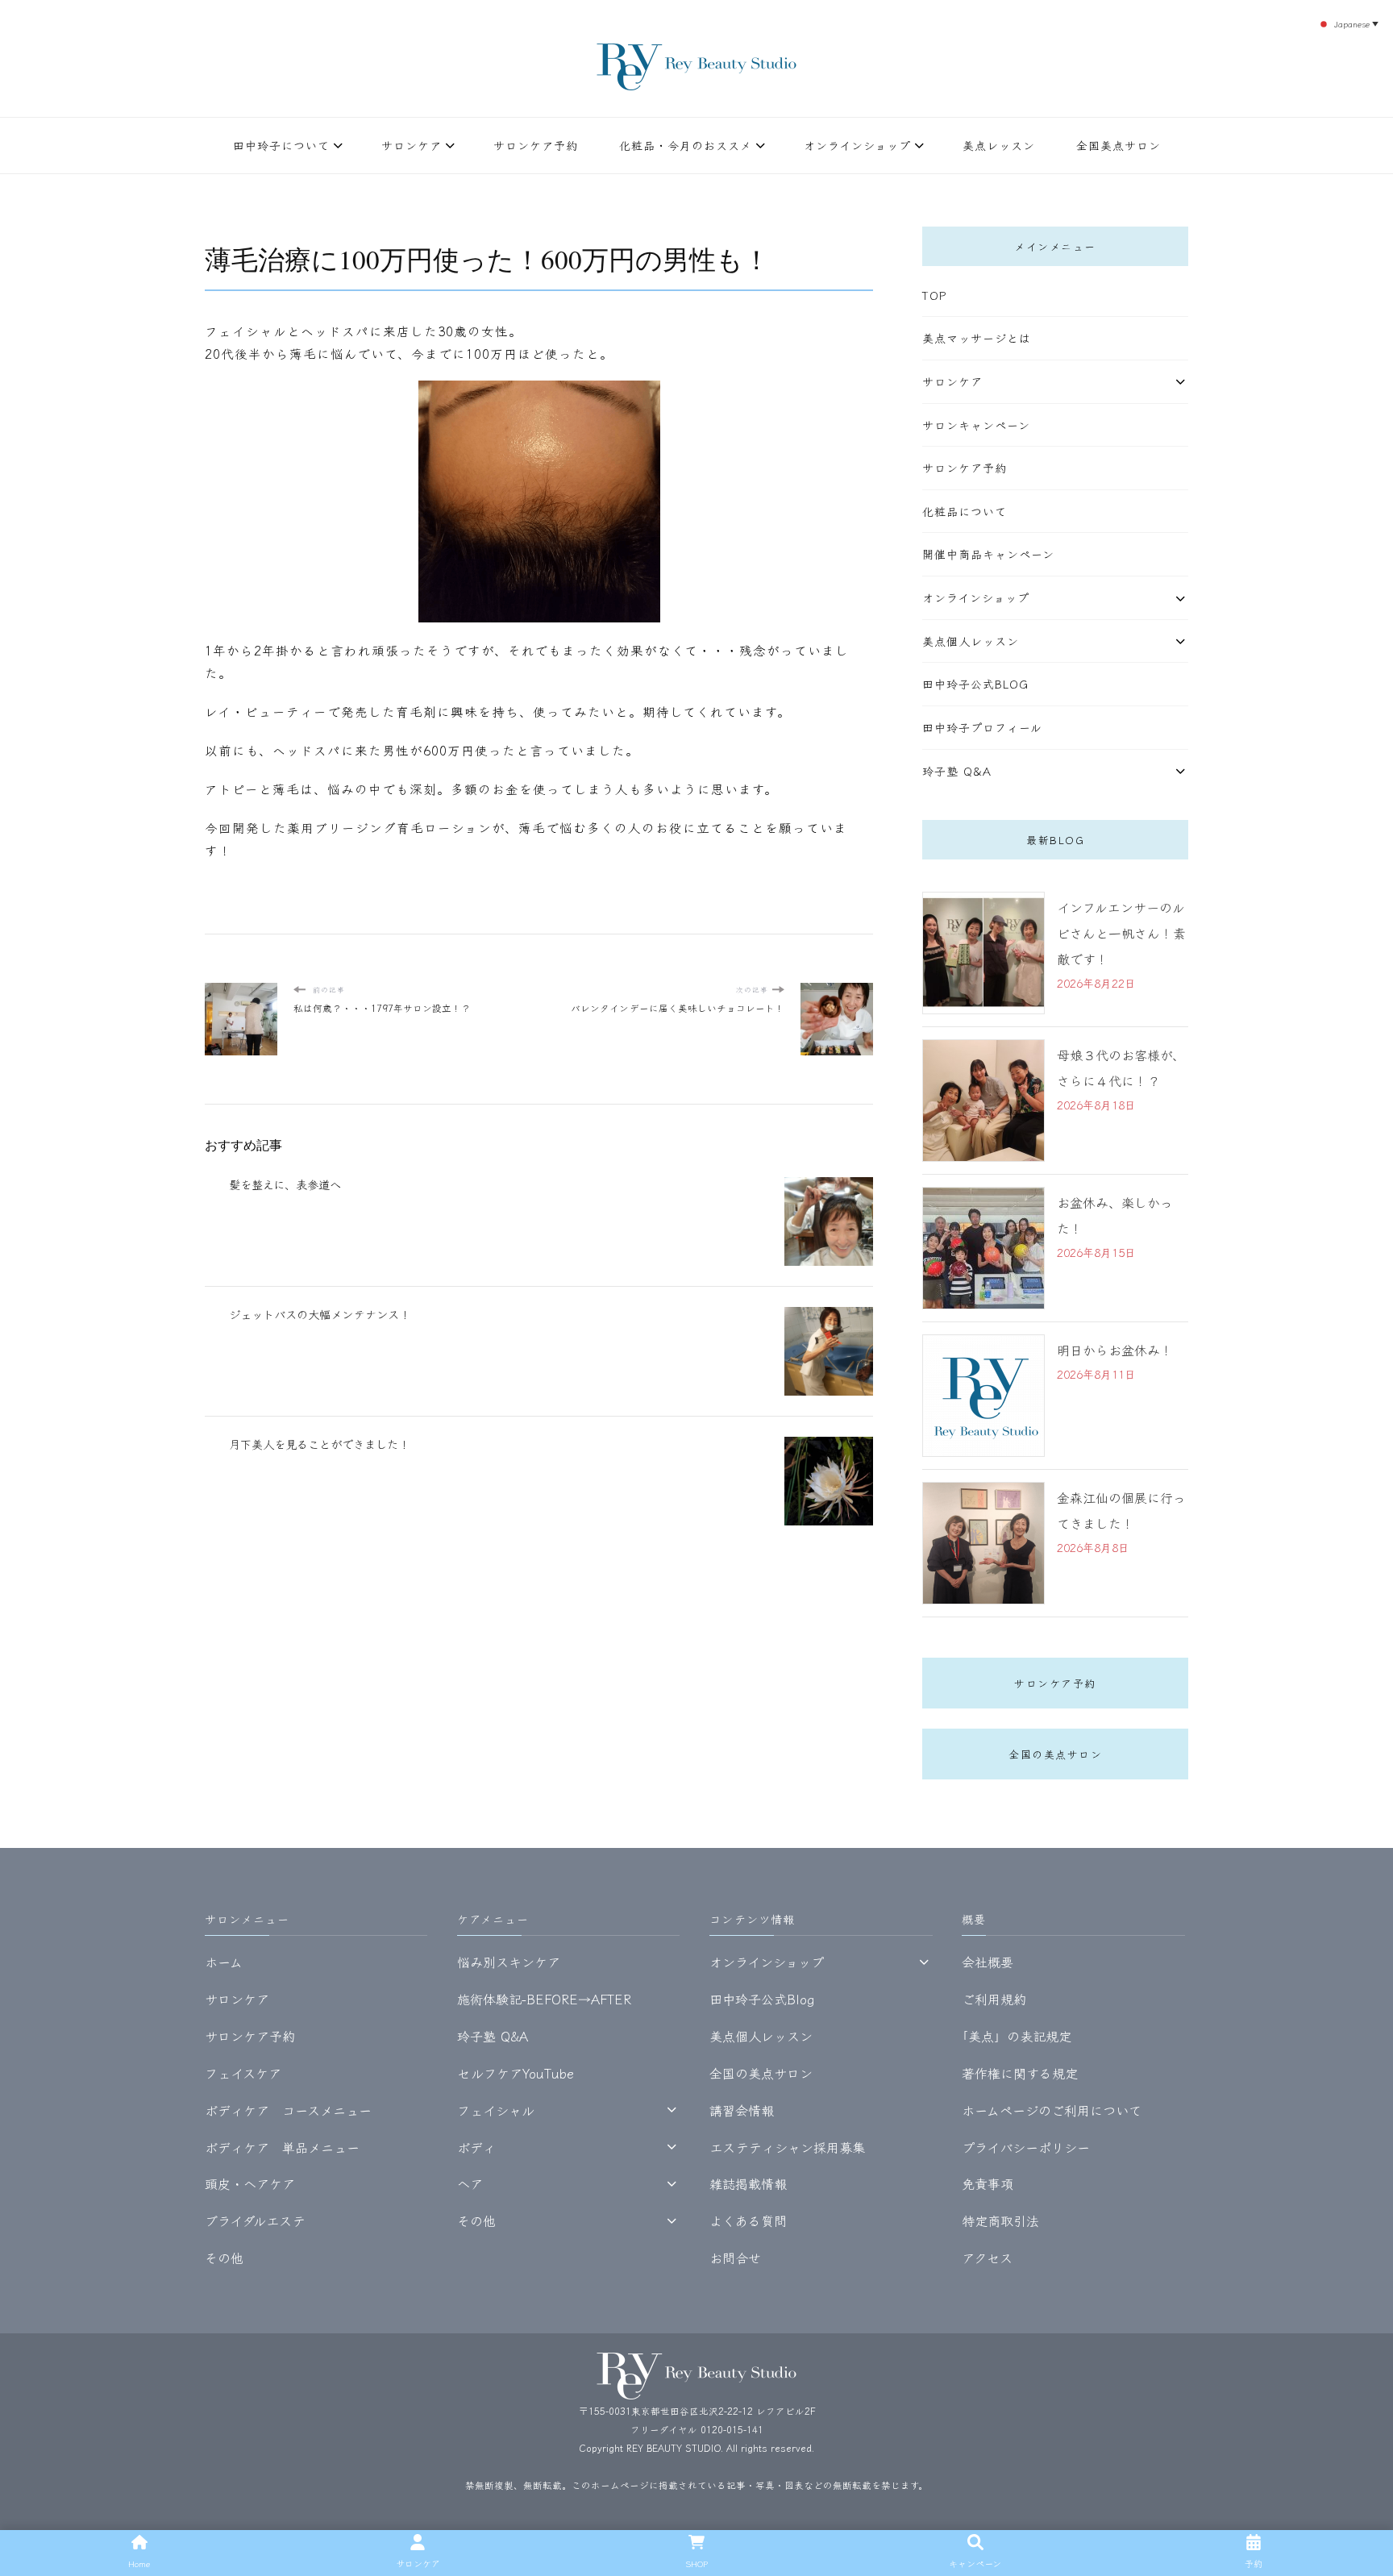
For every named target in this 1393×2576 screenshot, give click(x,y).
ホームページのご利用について (1052, 2110)
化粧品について (965, 511)
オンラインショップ (857, 145)
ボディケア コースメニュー (288, 2110)
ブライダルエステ (255, 2220)
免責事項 (988, 2183)
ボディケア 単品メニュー (282, 2147)
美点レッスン (999, 145)
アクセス (987, 2258)
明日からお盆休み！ (1115, 1350)
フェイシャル (496, 2110)
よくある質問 (748, 2220)
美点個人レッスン (971, 641)
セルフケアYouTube (516, 2073)
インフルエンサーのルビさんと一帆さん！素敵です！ (1121, 933)
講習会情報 (742, 2110)
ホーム (224, 1962)
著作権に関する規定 (1020, 2073)
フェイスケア (243, 2073)
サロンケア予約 (536, 145)
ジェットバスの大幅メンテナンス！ (320, 1314)
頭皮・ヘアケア (250, 2183)
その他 (224, 2258)
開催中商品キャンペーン (988, 554)
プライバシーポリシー (1026, 2147)
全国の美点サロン (1055, 1754)
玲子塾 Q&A (957, 771)
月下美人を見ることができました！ (319, 1444)
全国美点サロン (1119, 145)
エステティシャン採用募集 (787, 2147)
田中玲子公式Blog (975, 684)
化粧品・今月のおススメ (686, 145)
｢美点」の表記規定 (1017, 2036)
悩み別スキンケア (509, 1962)
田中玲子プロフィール (982, 727)
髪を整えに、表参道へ (285, 1184)
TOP (934, 295)
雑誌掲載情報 (748, 2183)
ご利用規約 (994, 1999)
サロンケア (412, 145)
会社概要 (988, 1962)
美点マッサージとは (977, 338)
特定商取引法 (1000, 2220)
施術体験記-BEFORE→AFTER (544, 1999)
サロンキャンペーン (976, 425)
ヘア (470, 2183)
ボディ (476, 2147)
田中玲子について (281, 145)
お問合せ (735, 2258)
